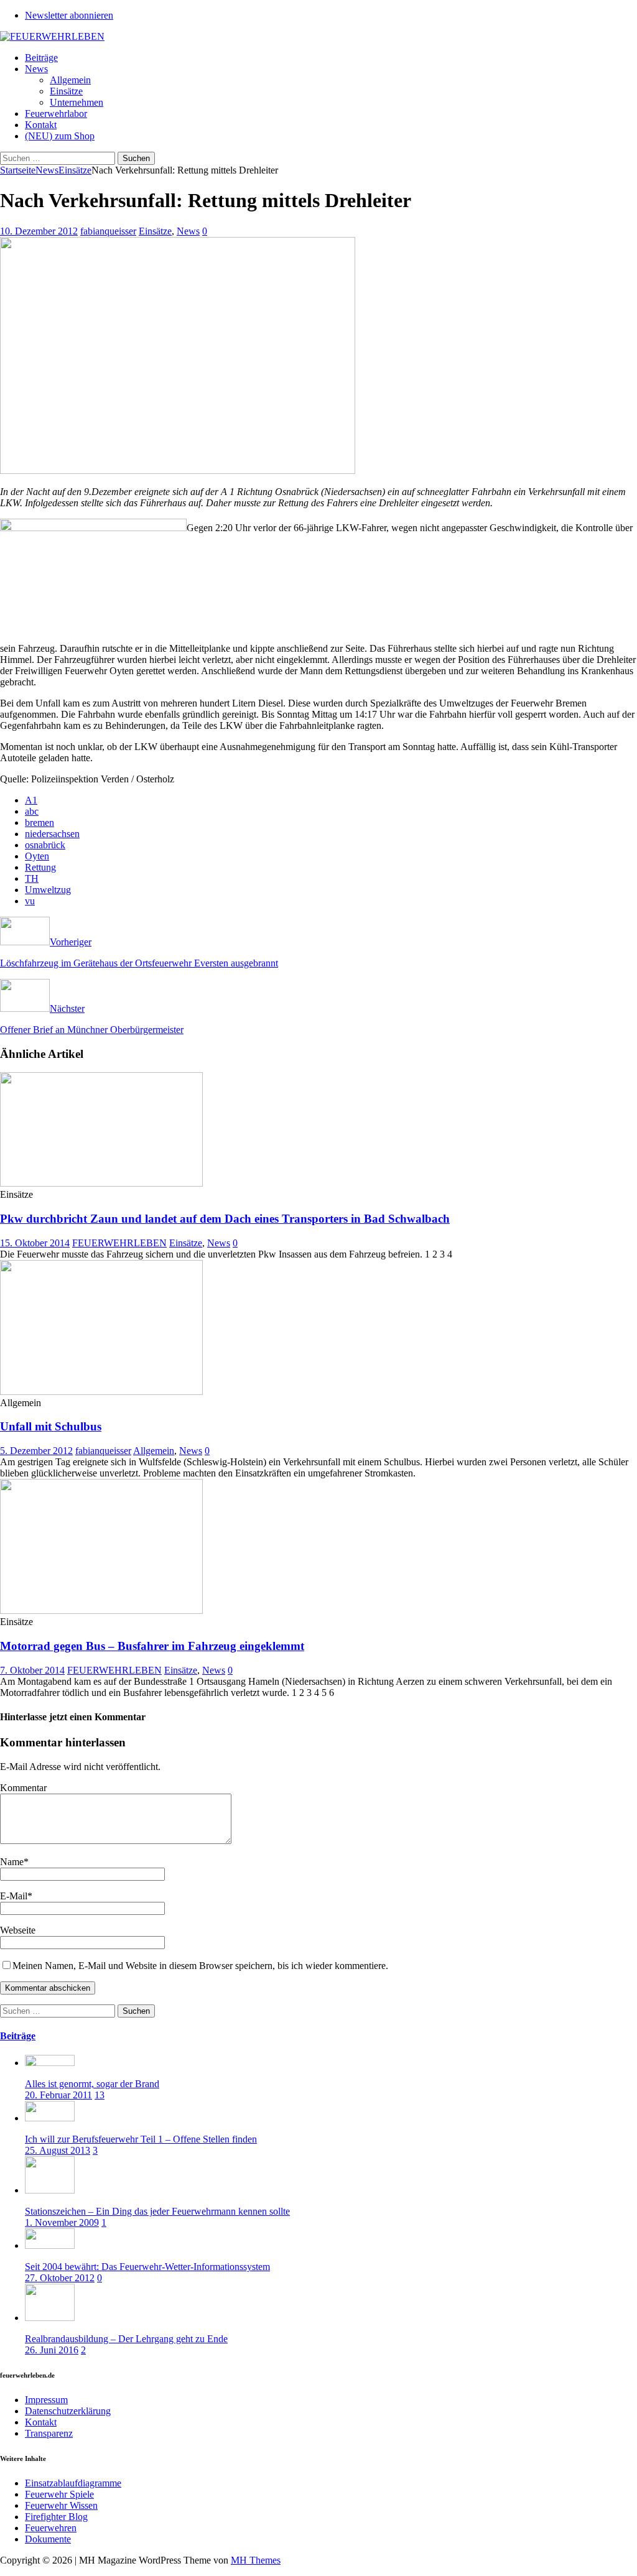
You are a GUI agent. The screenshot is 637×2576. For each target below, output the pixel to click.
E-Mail (14, 1896)
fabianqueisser (108, 231)
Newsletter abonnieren (69, 15)
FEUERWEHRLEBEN (119, 1243)
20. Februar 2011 (58, 2095)
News (36, 69)
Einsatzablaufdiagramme (73, 2483)
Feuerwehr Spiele (59, 2494)
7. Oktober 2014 (32, 1670)
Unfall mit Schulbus (51, 1426)
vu (30, 901)
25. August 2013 (58, 2150)
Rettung (40, 867)
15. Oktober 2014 (35, 1243)
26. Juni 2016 (52, 2350)
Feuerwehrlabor (56, 114)
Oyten (37, 856)
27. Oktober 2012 (60, 2278)
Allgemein (70, 80)
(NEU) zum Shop (60, 136)
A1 (31, 800)
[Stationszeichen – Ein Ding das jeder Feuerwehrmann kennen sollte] (50, 2190)
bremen (40, 822)
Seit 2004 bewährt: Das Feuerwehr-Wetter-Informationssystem (147, 2267)
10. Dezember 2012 (39, 231)
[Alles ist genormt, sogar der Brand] (50, 2063)
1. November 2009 (62, 2222)
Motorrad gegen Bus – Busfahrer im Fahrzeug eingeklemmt (152, 1646)
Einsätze (66, 91)
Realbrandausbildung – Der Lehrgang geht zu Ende (126, 2339)
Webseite (18, 1930)
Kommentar (23, 1788)
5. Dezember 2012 (36, 1451)
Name (12, 1862)
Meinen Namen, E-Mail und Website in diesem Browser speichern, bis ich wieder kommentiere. (200, 1966)
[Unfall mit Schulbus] (101, 1392)
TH (32, 878)
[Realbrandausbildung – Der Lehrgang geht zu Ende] (50, 2318)
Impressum (46, 2400)
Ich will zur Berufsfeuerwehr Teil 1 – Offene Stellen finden (141, 2139)
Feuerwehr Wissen (61, 2505)
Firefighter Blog (56, 2517)
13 (100, 2095)
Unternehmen (77, 102)
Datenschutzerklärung (68, 2411)
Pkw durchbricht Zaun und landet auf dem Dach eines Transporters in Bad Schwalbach (225, 1219)
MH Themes (256, 2560)
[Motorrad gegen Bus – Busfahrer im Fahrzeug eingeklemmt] (101, 1610)
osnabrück (45, 845)
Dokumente (48, 2539)
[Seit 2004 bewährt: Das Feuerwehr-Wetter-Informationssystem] (50, 2245)
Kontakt (41, 125)
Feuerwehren (51, 2528)
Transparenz (49, 2433)
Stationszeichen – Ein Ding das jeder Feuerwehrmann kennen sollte (157, 2211)
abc (32, 811)
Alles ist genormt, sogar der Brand (92, 2084)
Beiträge (41, 58)
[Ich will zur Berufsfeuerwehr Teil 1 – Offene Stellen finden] (50, 2118)
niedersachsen (52, 834)
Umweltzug (48, 890)
